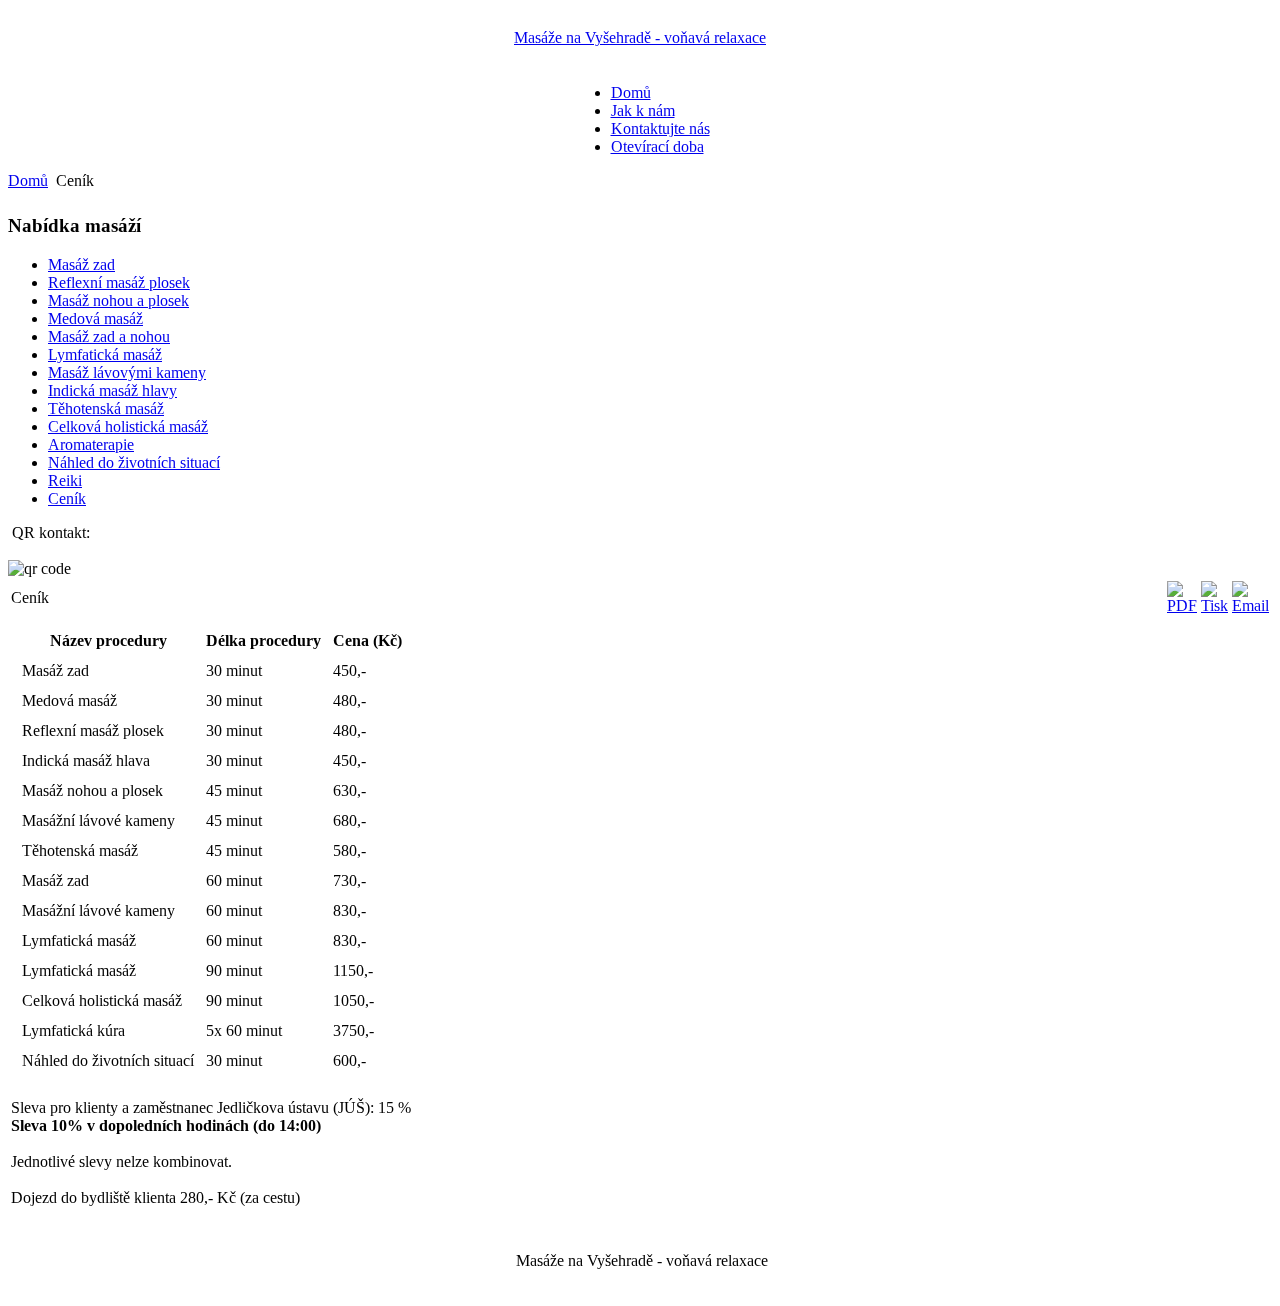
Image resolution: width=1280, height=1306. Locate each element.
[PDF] (1182, 605)
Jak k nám (643, 110)
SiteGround (859, 1283)
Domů (631, 92)
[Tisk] (1214, 605)
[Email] (1250, 605)
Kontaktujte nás (660, 128)
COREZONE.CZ (686, 1283)
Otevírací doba (657, 146)
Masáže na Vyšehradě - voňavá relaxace (640, 37)
